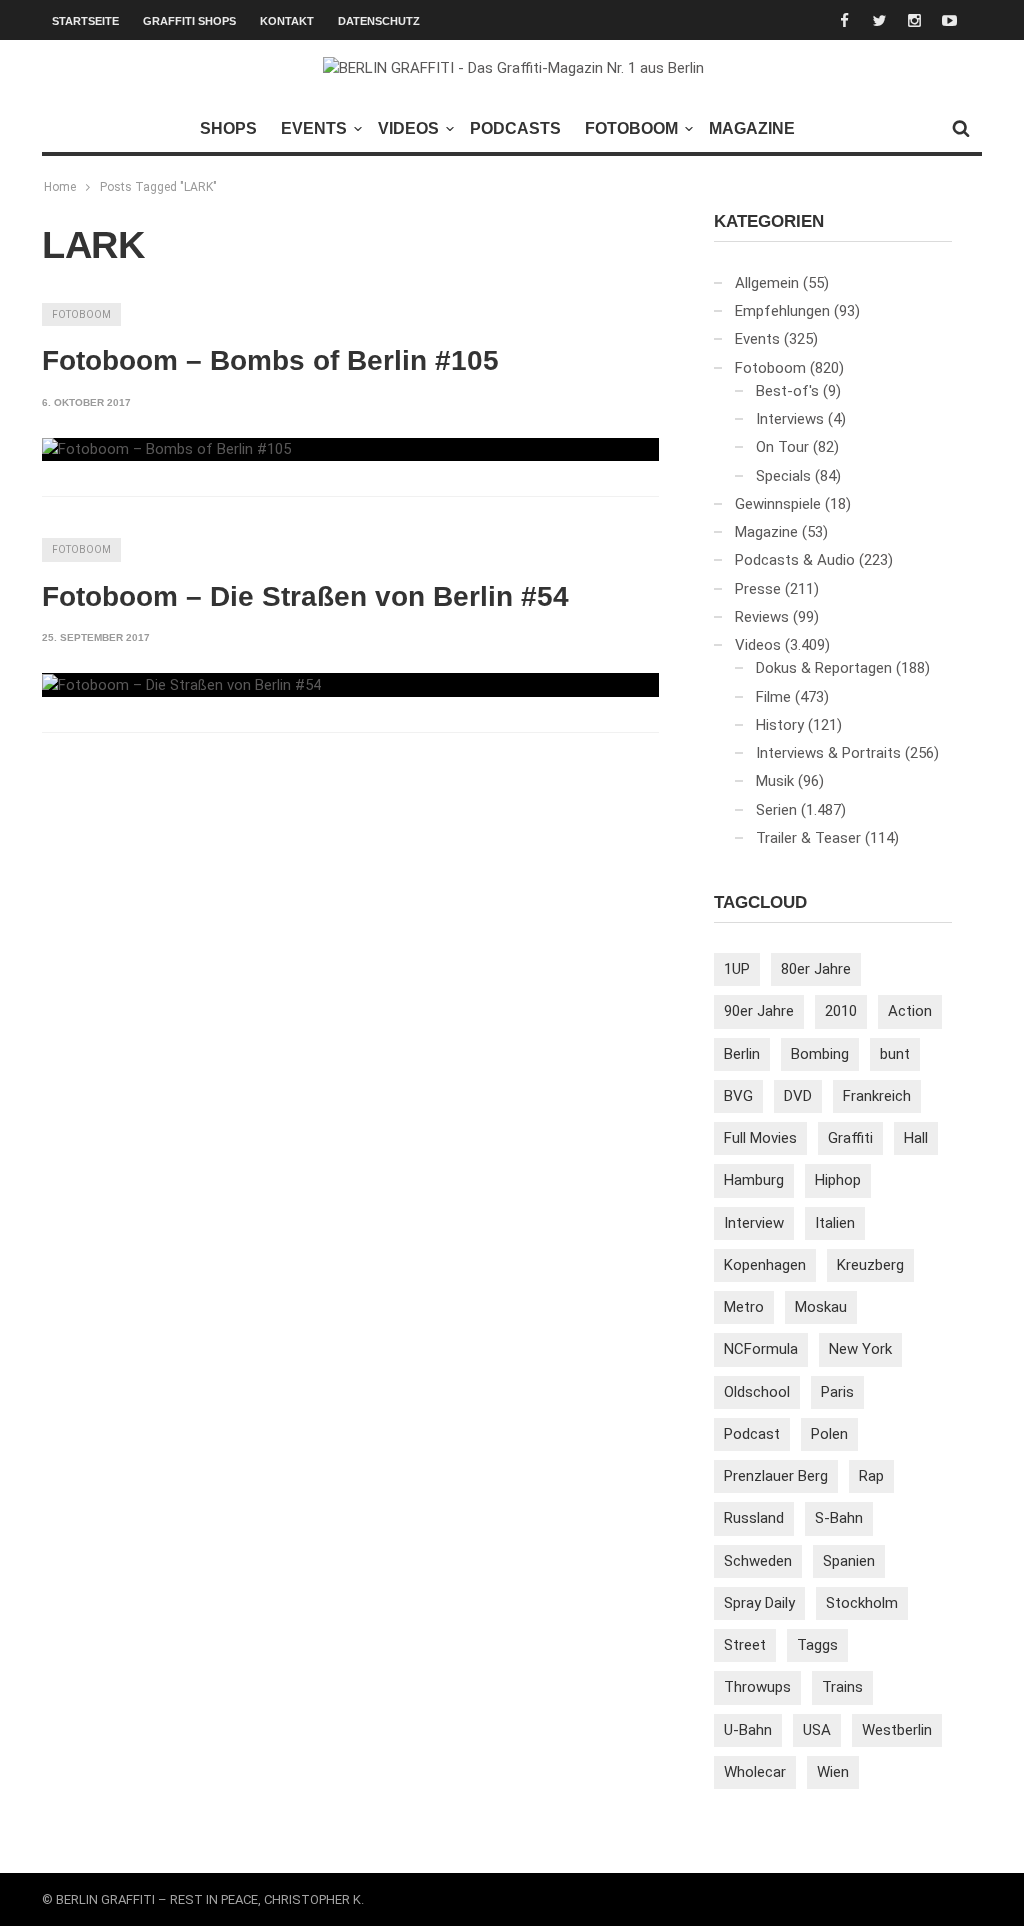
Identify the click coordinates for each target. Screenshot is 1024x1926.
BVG (738, 1096)
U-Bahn (748, 1730)
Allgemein (767, 283)
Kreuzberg (870, 1265)
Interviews (790, 419)
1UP (737, 969)
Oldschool (757, 1392)
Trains (842, 1687)
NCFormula (761, 1349)
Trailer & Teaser (808, 838)
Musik (775, 781)
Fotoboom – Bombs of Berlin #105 (270, 360)
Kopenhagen (765, 1265)
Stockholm (862, 1603)
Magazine (752, 128)
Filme (773, 697)
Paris (837, 1392)
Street (745, 1645)
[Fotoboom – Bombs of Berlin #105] (166, 450)
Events (314, 128)
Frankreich (877, 1096)
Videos (408, 128)
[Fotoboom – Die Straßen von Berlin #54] (181, 685)
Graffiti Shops (189, 21)
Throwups (757, 1687)
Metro (744, 1307)
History (780, 725)
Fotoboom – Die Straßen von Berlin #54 (305, 596)
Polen (829, 1434)
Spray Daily (759, 1603)
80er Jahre (816, 969)
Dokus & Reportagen (824, 668)
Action (910, 1011)
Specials (783, 476)
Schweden (758, 1561)
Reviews (762, 617)
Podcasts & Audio (795, 560)
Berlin (742, 1054)
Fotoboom (631, 128)
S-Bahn (839, 1518)
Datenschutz (379, 21)
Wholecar (755, 1772)
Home (60, 187)
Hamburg (754, 1180)
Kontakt (287, 21)
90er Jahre (759, 1011)
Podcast (752, 1434)
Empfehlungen (782, 311)
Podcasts (515, 128)
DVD (798, 1096)
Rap (871, 1476)
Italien (835, 1223)
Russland (754, 1518)
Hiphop (838, 1180)
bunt (895, 1054)
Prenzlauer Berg (776, 1476)
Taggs (817, 1645)
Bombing (820, 1054)
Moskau (821, 1307)
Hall (916, 1138)
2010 (841, 1011)
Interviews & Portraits (828, 753)
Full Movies (760, 1138)
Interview (754, 1223)
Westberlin (897, 1730)
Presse (758, 589)
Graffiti (850, 1138)
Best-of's (787, 391)
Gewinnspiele (778, 504)
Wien (833, 1772)
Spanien (849, 1561)
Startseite (85, 21)
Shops (228, 128)
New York (860, 1349)
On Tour (782, 447)
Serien (776, 810)
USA (817, 1730)
